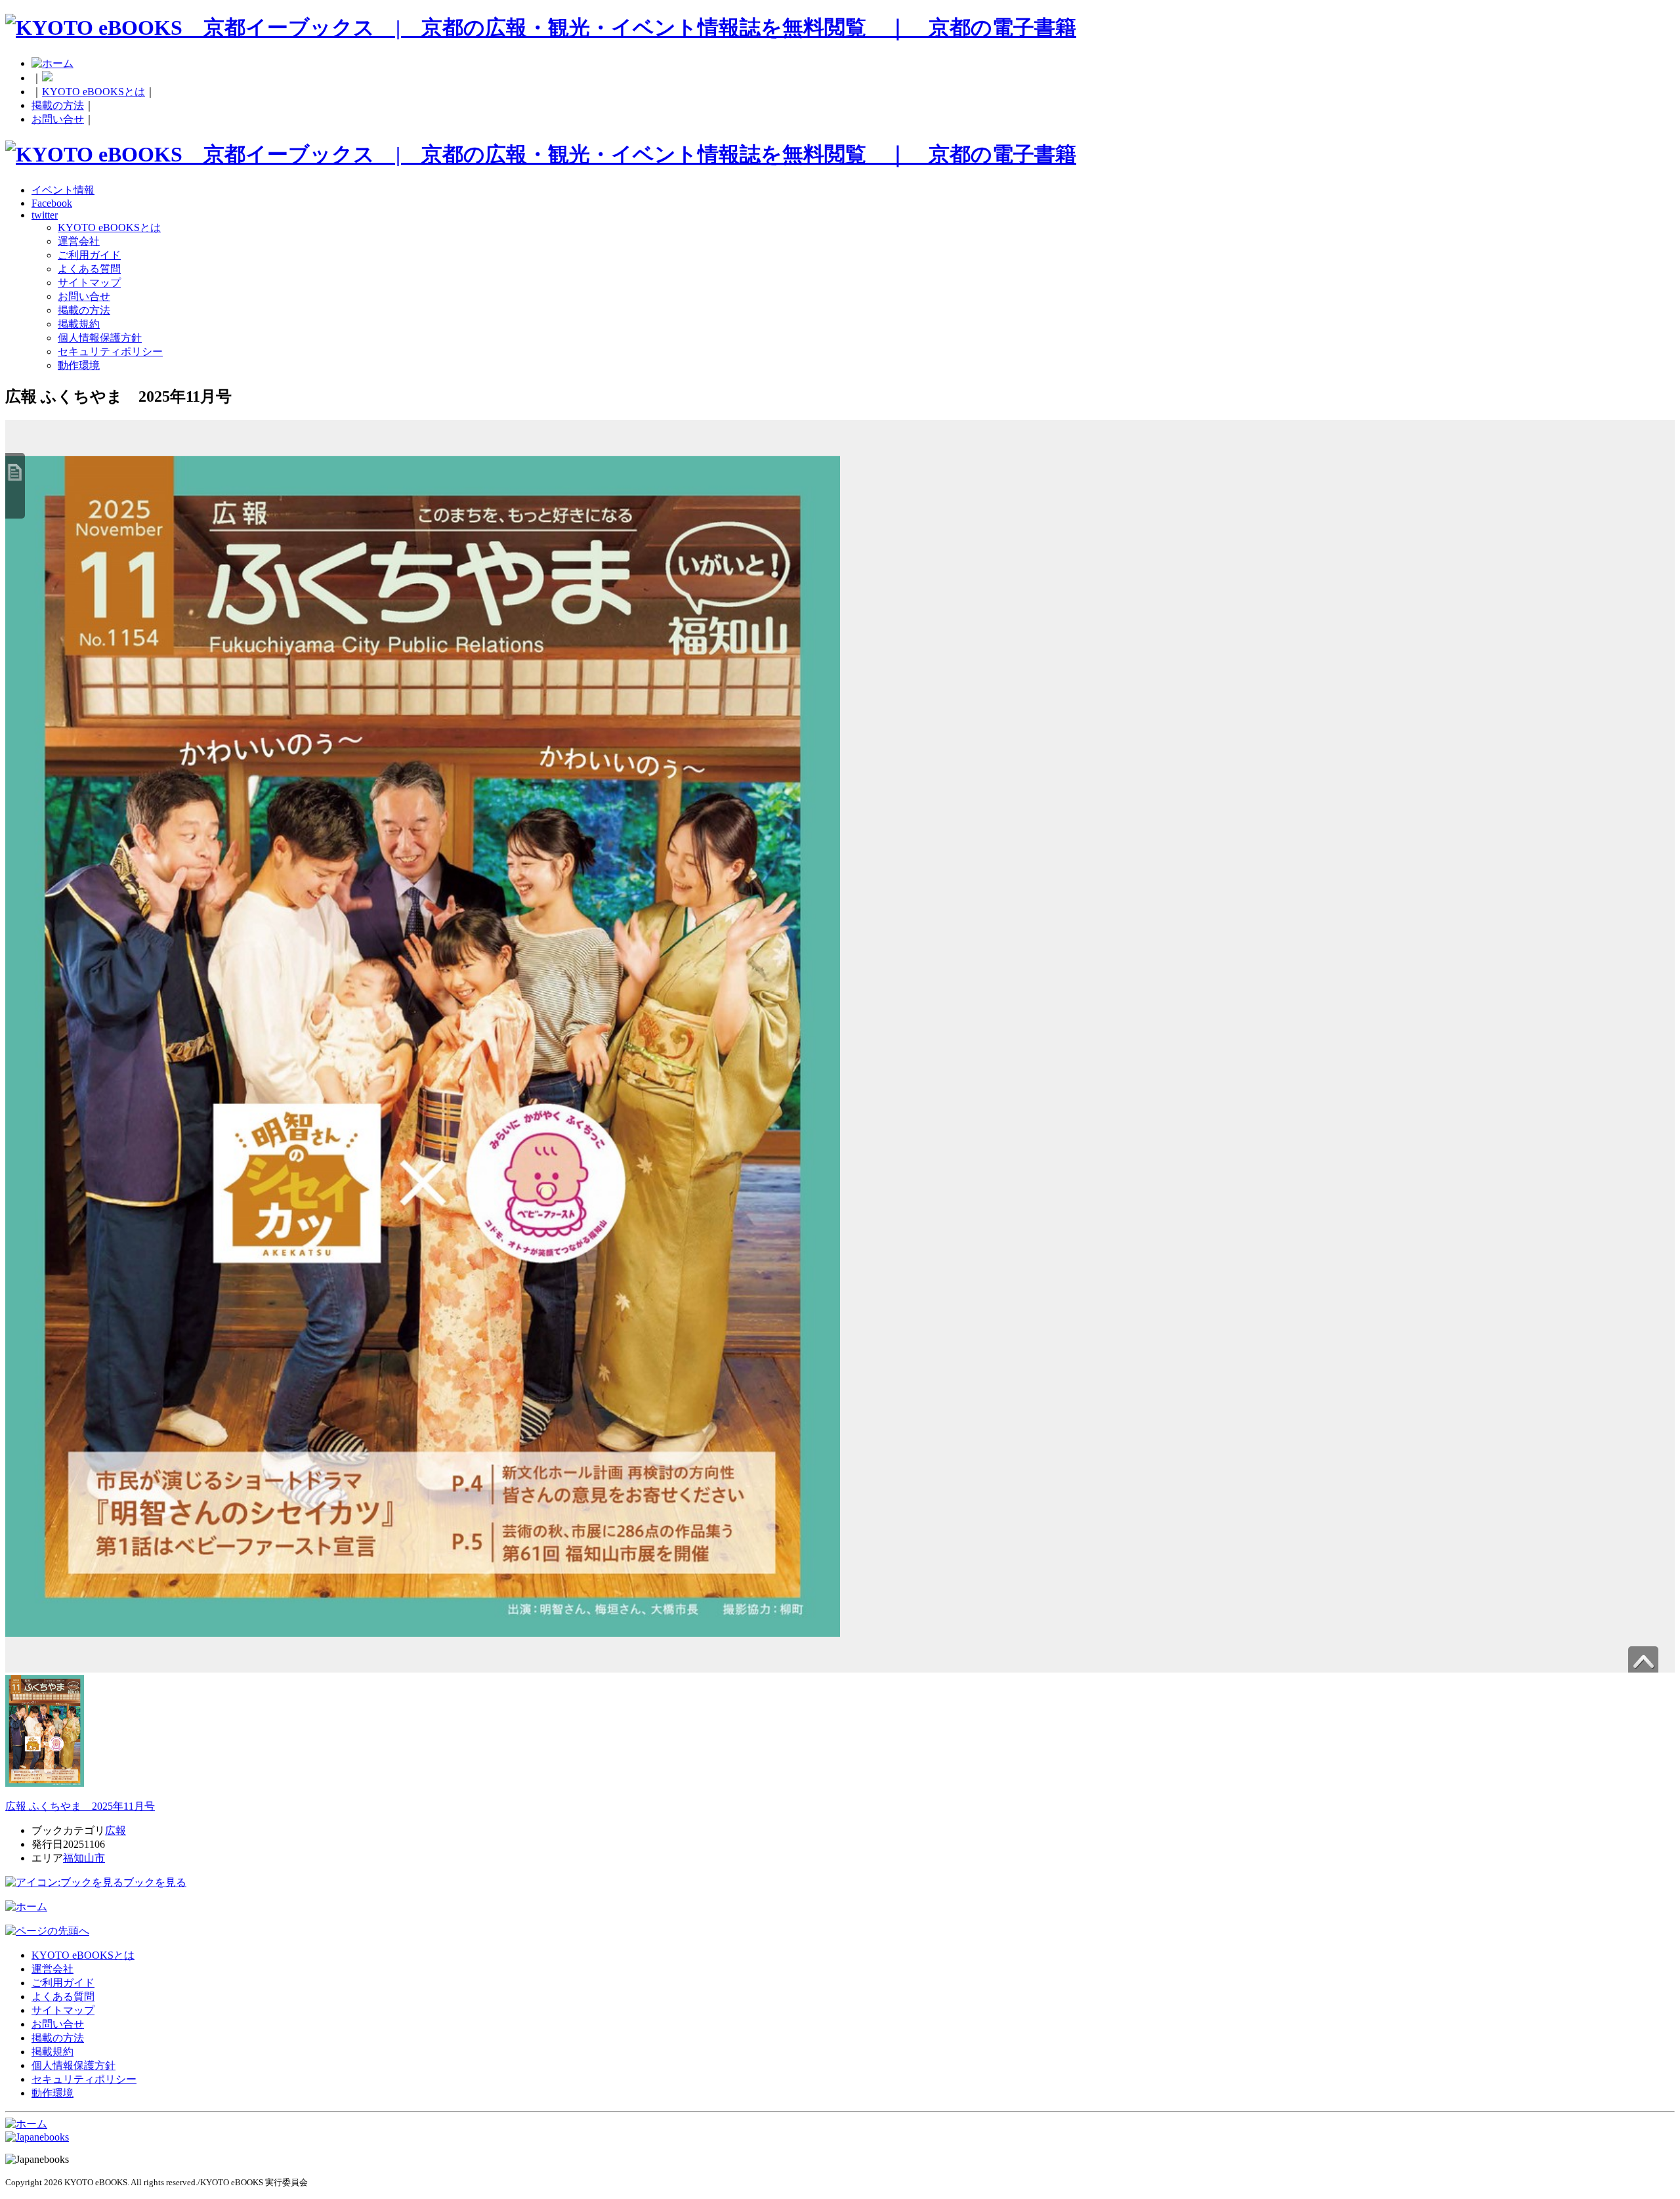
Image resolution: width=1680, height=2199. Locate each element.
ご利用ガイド (89, 255)
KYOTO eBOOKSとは (94, 92)
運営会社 (79, 241)
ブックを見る (155, 1882)
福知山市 (84, 1858)
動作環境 (79, 365)
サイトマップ (89, 283)
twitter (45, 215)
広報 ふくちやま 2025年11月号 (80, 1806)
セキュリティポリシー (110, 352)
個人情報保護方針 (100, 338)
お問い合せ (58, 119)
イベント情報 (63, 190)
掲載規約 (79, 324)
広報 (115, 1830)
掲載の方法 (58, 105)
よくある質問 (89, 269)
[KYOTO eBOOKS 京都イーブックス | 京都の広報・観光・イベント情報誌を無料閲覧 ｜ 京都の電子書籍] (541, 28)
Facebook (52, 203)
